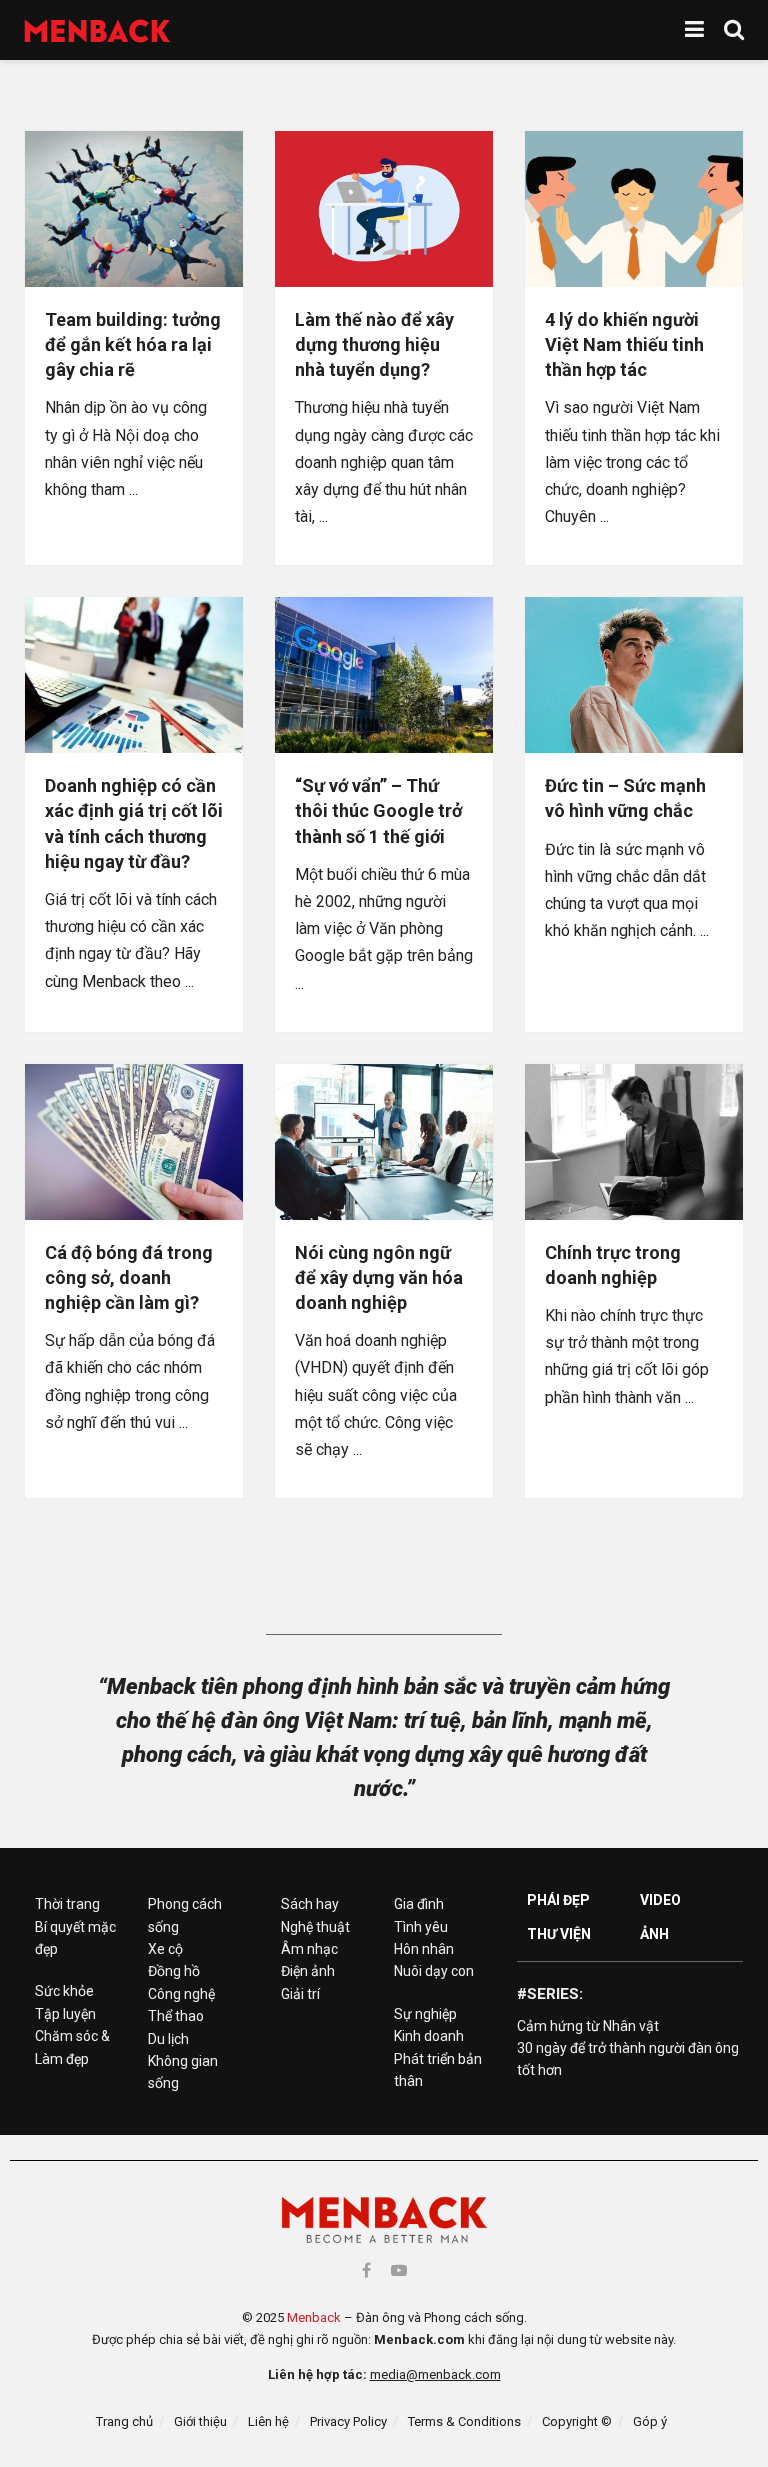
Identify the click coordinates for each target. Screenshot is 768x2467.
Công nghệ (181, 1994)
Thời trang (67, 1904)
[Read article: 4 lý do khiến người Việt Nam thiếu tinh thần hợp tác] (634, 209)
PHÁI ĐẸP (558, 1900)
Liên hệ (268, 2421)
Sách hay (310, 1904)
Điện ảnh (308, 1971)
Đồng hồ (174, 1971)
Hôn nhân (424, 1949)
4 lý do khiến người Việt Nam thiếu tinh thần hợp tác (624, 344)
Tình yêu (421, 1927)
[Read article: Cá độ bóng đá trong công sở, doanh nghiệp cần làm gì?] (134, 1142)
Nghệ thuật (315, 1927)
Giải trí (300, 1994)
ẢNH (654, 1934)
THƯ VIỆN (559, 1934)
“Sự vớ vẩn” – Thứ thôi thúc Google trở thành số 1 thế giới (378, 810)
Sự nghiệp (425, 2014)
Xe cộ (165, 1949)
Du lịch (168, 2039)
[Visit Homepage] (97, 30)
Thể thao (176, 2016)
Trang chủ (124, 2421)
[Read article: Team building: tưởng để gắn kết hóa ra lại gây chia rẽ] (134, 209)
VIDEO (660, 1900)
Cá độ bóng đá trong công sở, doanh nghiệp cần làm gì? (129, 1277)
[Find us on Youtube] (399, 2270)
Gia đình (419, 1904)
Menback (314, 2317)
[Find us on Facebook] (366, 2270)
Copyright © (577, 2421)
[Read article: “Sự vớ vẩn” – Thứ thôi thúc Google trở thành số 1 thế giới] (384, 675)
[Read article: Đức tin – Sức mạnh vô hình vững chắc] (634, 675)
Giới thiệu (200, 2421)
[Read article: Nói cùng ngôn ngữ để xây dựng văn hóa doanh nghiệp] (384, 1142)
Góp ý (650, 2421)
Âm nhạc (309, 1949)
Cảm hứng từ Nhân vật (588, 2026)
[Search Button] (734, 30)
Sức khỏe (64, 1991)
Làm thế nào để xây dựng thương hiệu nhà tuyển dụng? (374, 344)
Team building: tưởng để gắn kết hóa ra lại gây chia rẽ (133, 344)
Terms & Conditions (464, 2421)
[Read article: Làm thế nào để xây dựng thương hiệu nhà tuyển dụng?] (384, 209)
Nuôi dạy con (434, 1971)
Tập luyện (65, 2014)
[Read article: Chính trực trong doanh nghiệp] (634, 1142)
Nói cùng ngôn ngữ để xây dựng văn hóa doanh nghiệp (379, 1277)
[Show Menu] (694, 30)
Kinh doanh (429, 2036)
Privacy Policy (348, 2421)
